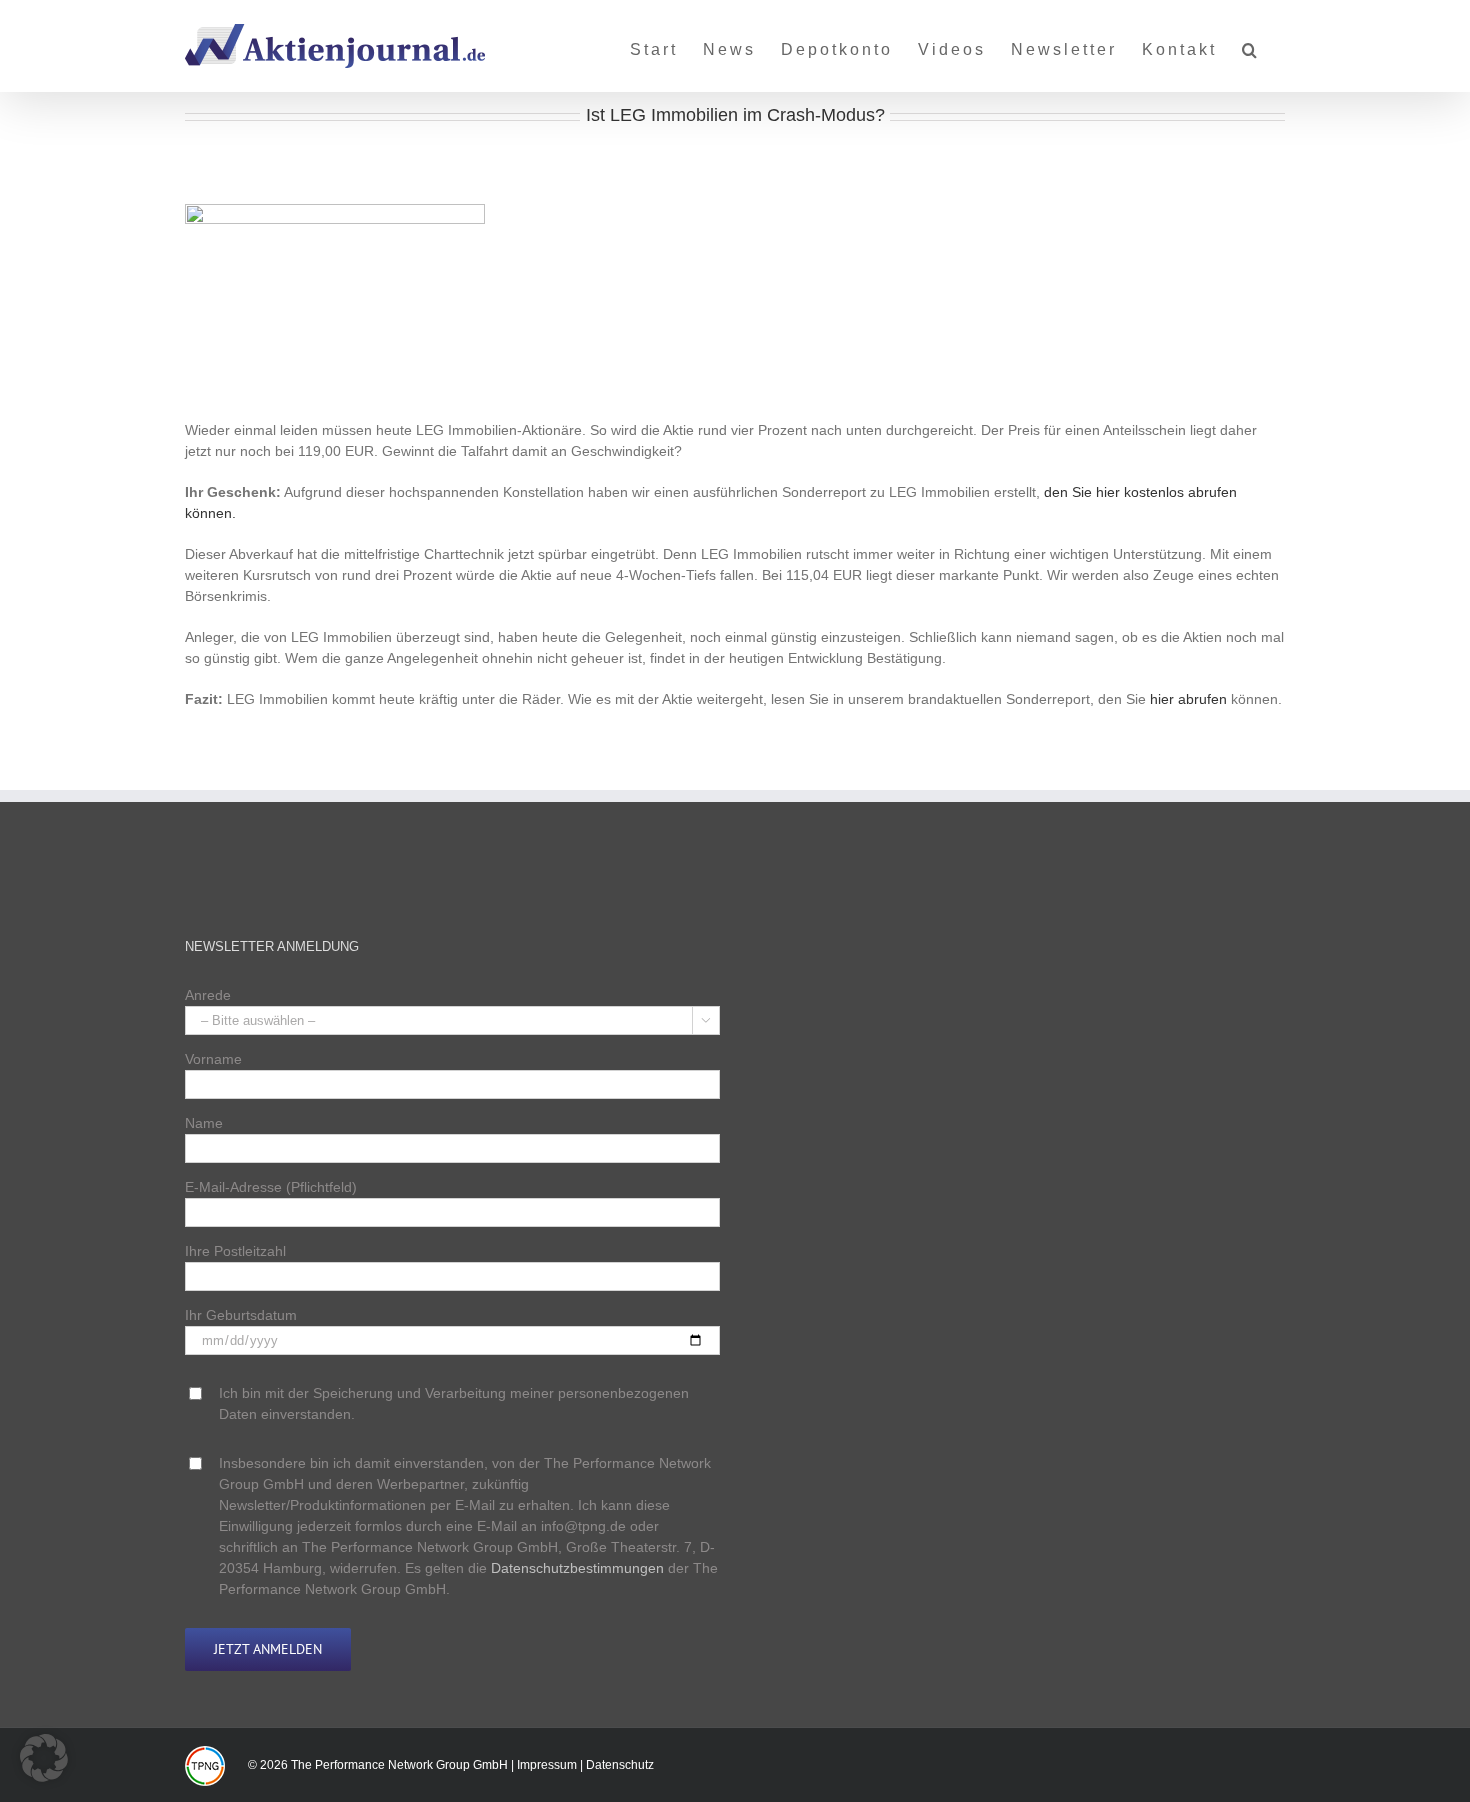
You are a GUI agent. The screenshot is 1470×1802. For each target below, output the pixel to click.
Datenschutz (620, 1765)
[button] (1251, 42)
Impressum (547, 1765)
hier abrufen (1188, 699)
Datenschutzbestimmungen (577, 1568)
